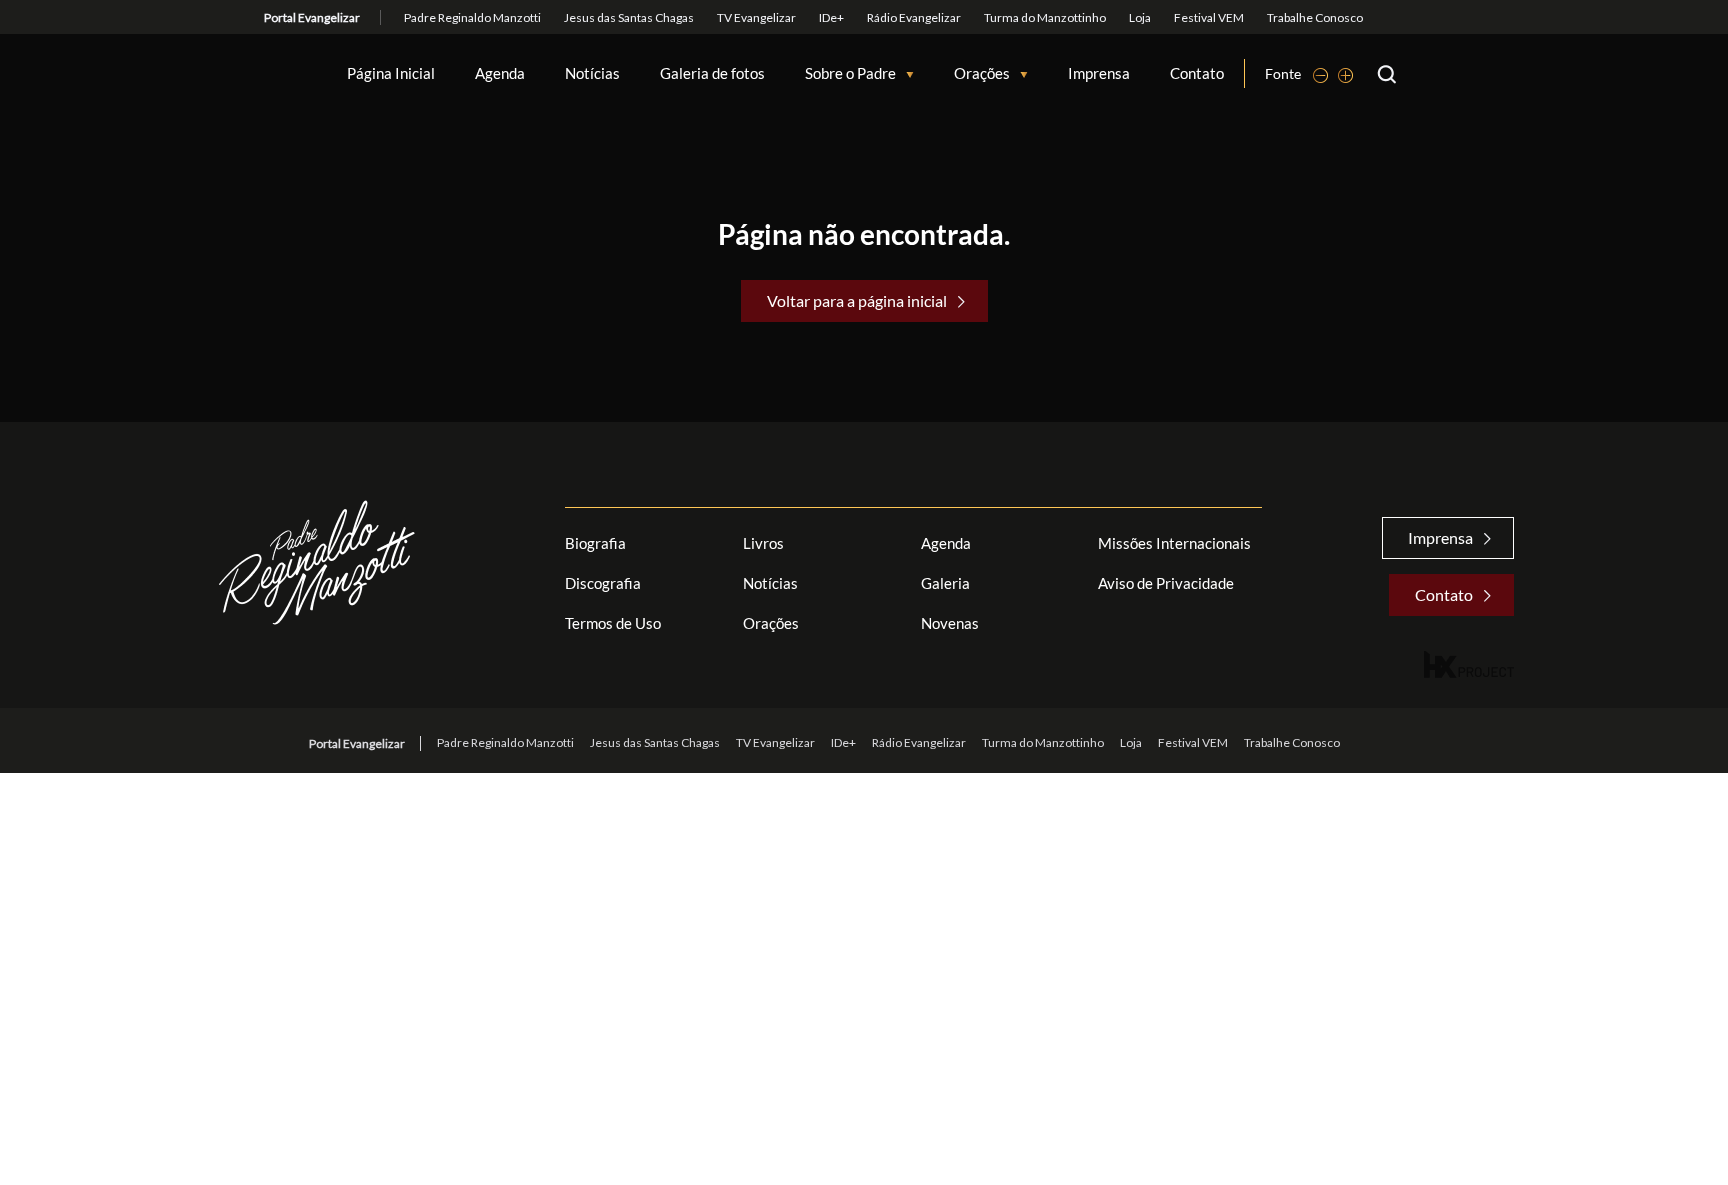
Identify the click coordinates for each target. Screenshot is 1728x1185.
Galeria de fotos (712, 73)
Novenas (950, 623)
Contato (1197, 73)
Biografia (595, 543)
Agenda (500, 73)
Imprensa (1099, 73)
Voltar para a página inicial (857, 300)
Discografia (603, 583)
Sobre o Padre (850, 73)
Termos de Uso (613, 623)
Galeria (945, 583)
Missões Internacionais (1174, 543)
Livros (763, 543)
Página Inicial (391, 73)
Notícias (592, 73)
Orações (982, 73)
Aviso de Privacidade (1166, 583)
